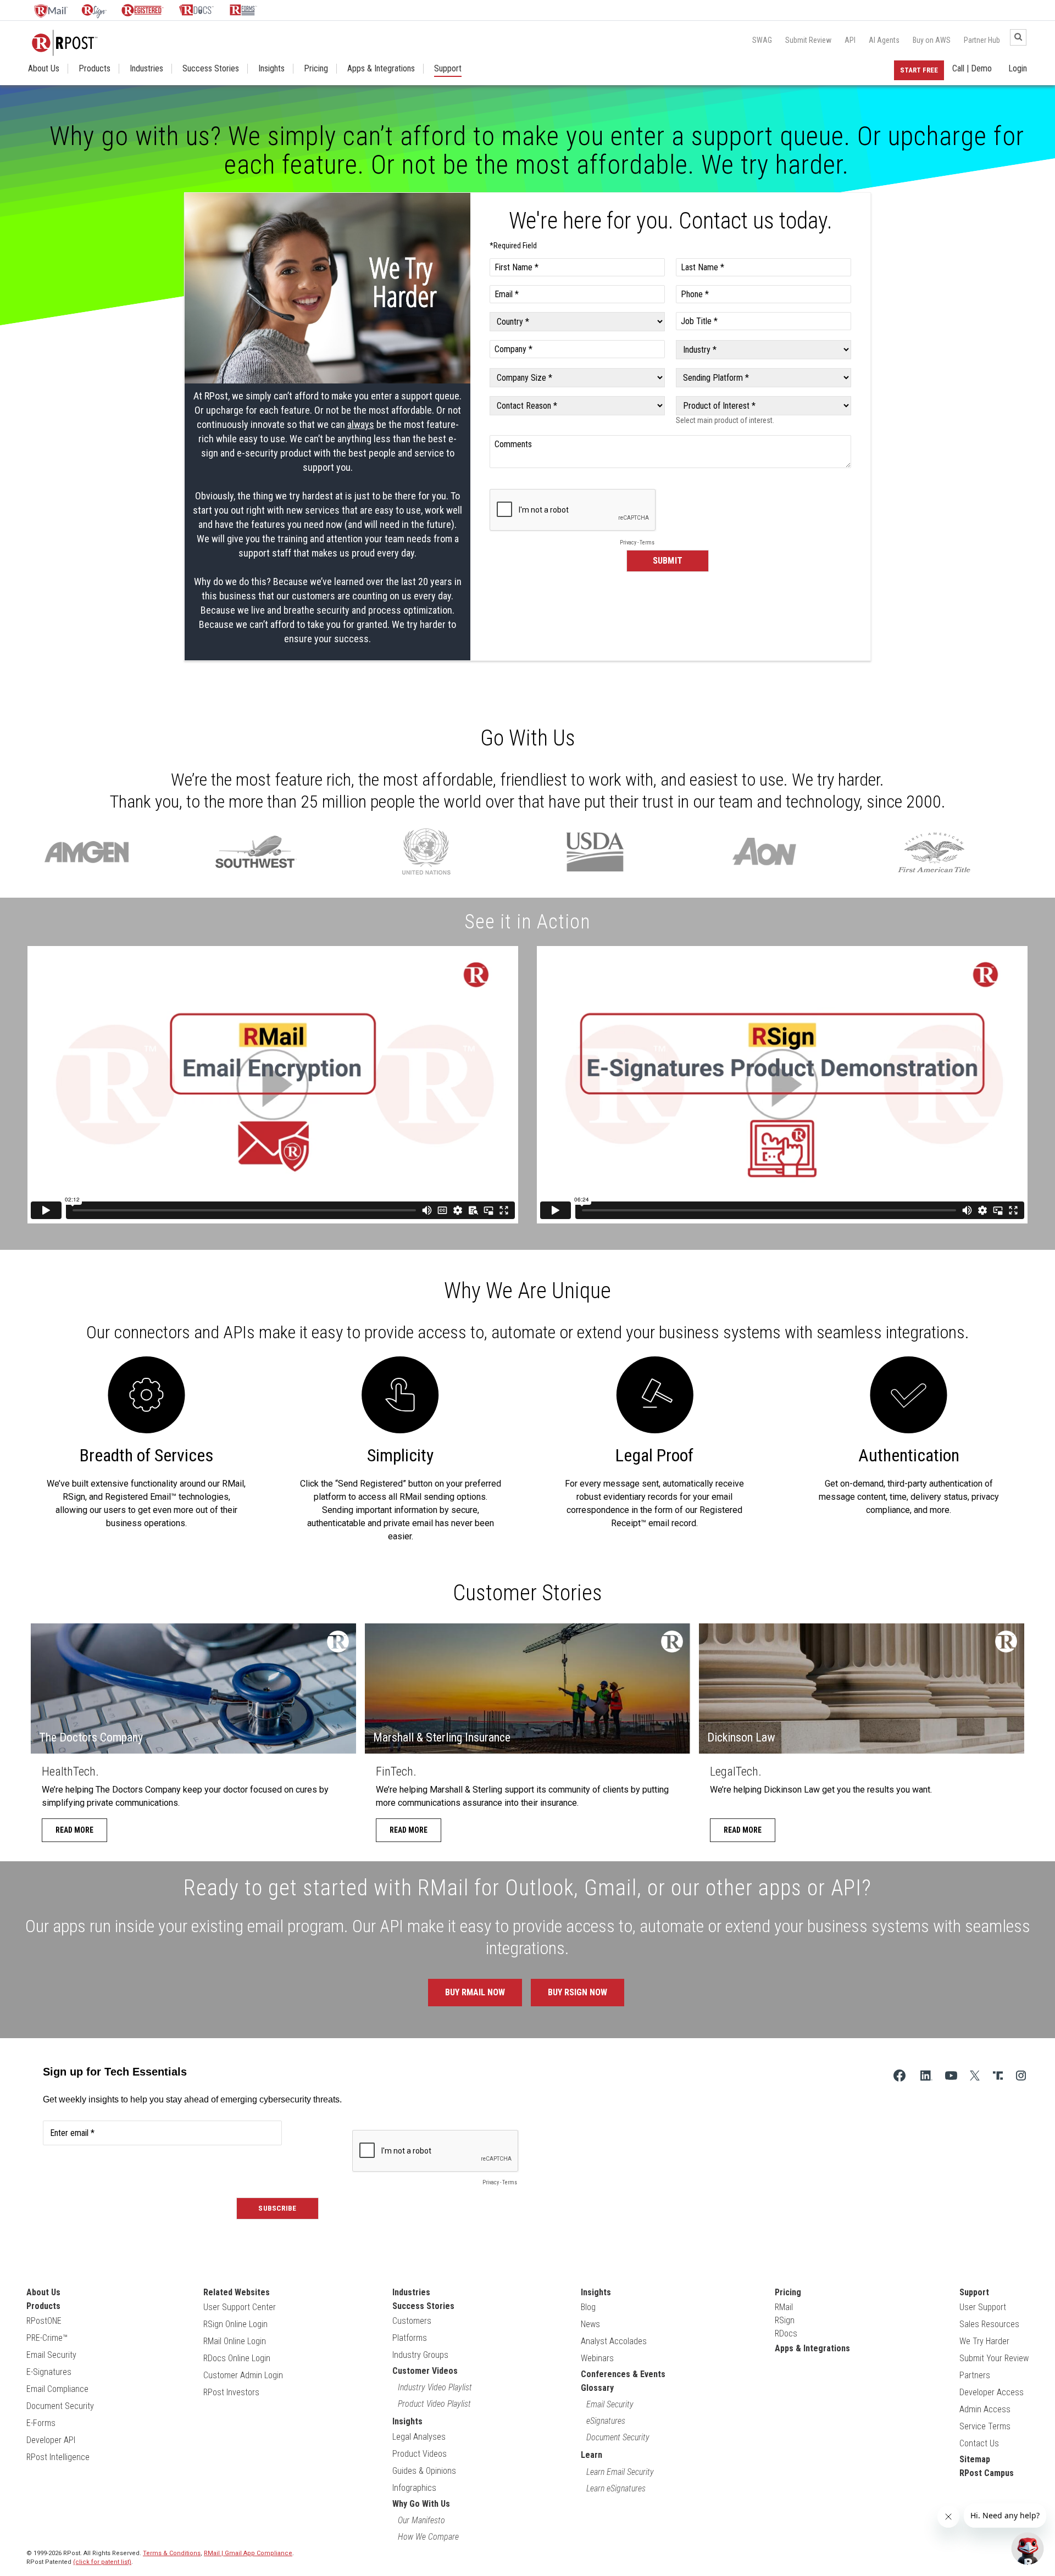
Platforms (410, 2338)
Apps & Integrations (381, 69)
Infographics (414, 2488)
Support (448, 69)
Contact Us (979, 2443)
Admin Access (985, 2409)
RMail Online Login (235, 2341)
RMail (784, 2307)
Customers (412, 2321)
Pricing (316, 69)
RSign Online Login (235, 2324)
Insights (271, 69)
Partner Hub (982, 40)
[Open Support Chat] (1028, 2549)
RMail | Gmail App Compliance (248, 2553)
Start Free (919, 70)
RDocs (786, 2333)
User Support (983, 2307)
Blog (588, 2307)
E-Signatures (49, 2372)
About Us (44, 69)
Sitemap (975, 2459)
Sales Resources (989, 2324)
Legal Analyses (419, 2437)
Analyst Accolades (614, 2341)
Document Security (60, 2406)
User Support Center (240, 2307)
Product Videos (420, 2454)
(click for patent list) (102, 2562)
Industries (146, 69)
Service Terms (985, 2426)
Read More (74, 1830)
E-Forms (41, 2423)
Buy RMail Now (475, 1992)
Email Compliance (57, 2389)
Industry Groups (420, 2355)
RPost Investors (231, 2392)
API (850, 40)
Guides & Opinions (424, 2471)
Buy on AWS (932, 40)
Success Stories (211, 69)
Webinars (597, 2358)
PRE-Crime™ (47, 2338)
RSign (785, 2320)
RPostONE (44, 2321)
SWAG (762, 40)
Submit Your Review (994, 2358)
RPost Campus (987, 2473)
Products (95, 69)
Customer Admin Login (243, 2375)
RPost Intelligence (58, 2457)
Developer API (51, 2440)
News (590, 2324)
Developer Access (992, 2392)
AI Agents (884, 40)
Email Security (51, 2355)
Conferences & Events (623, 2374)
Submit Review (808, 40)
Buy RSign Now (578, 1992)
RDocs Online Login (237, 2358)
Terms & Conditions (172, 2553)
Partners (975, 2375)
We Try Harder (984, 2341)
